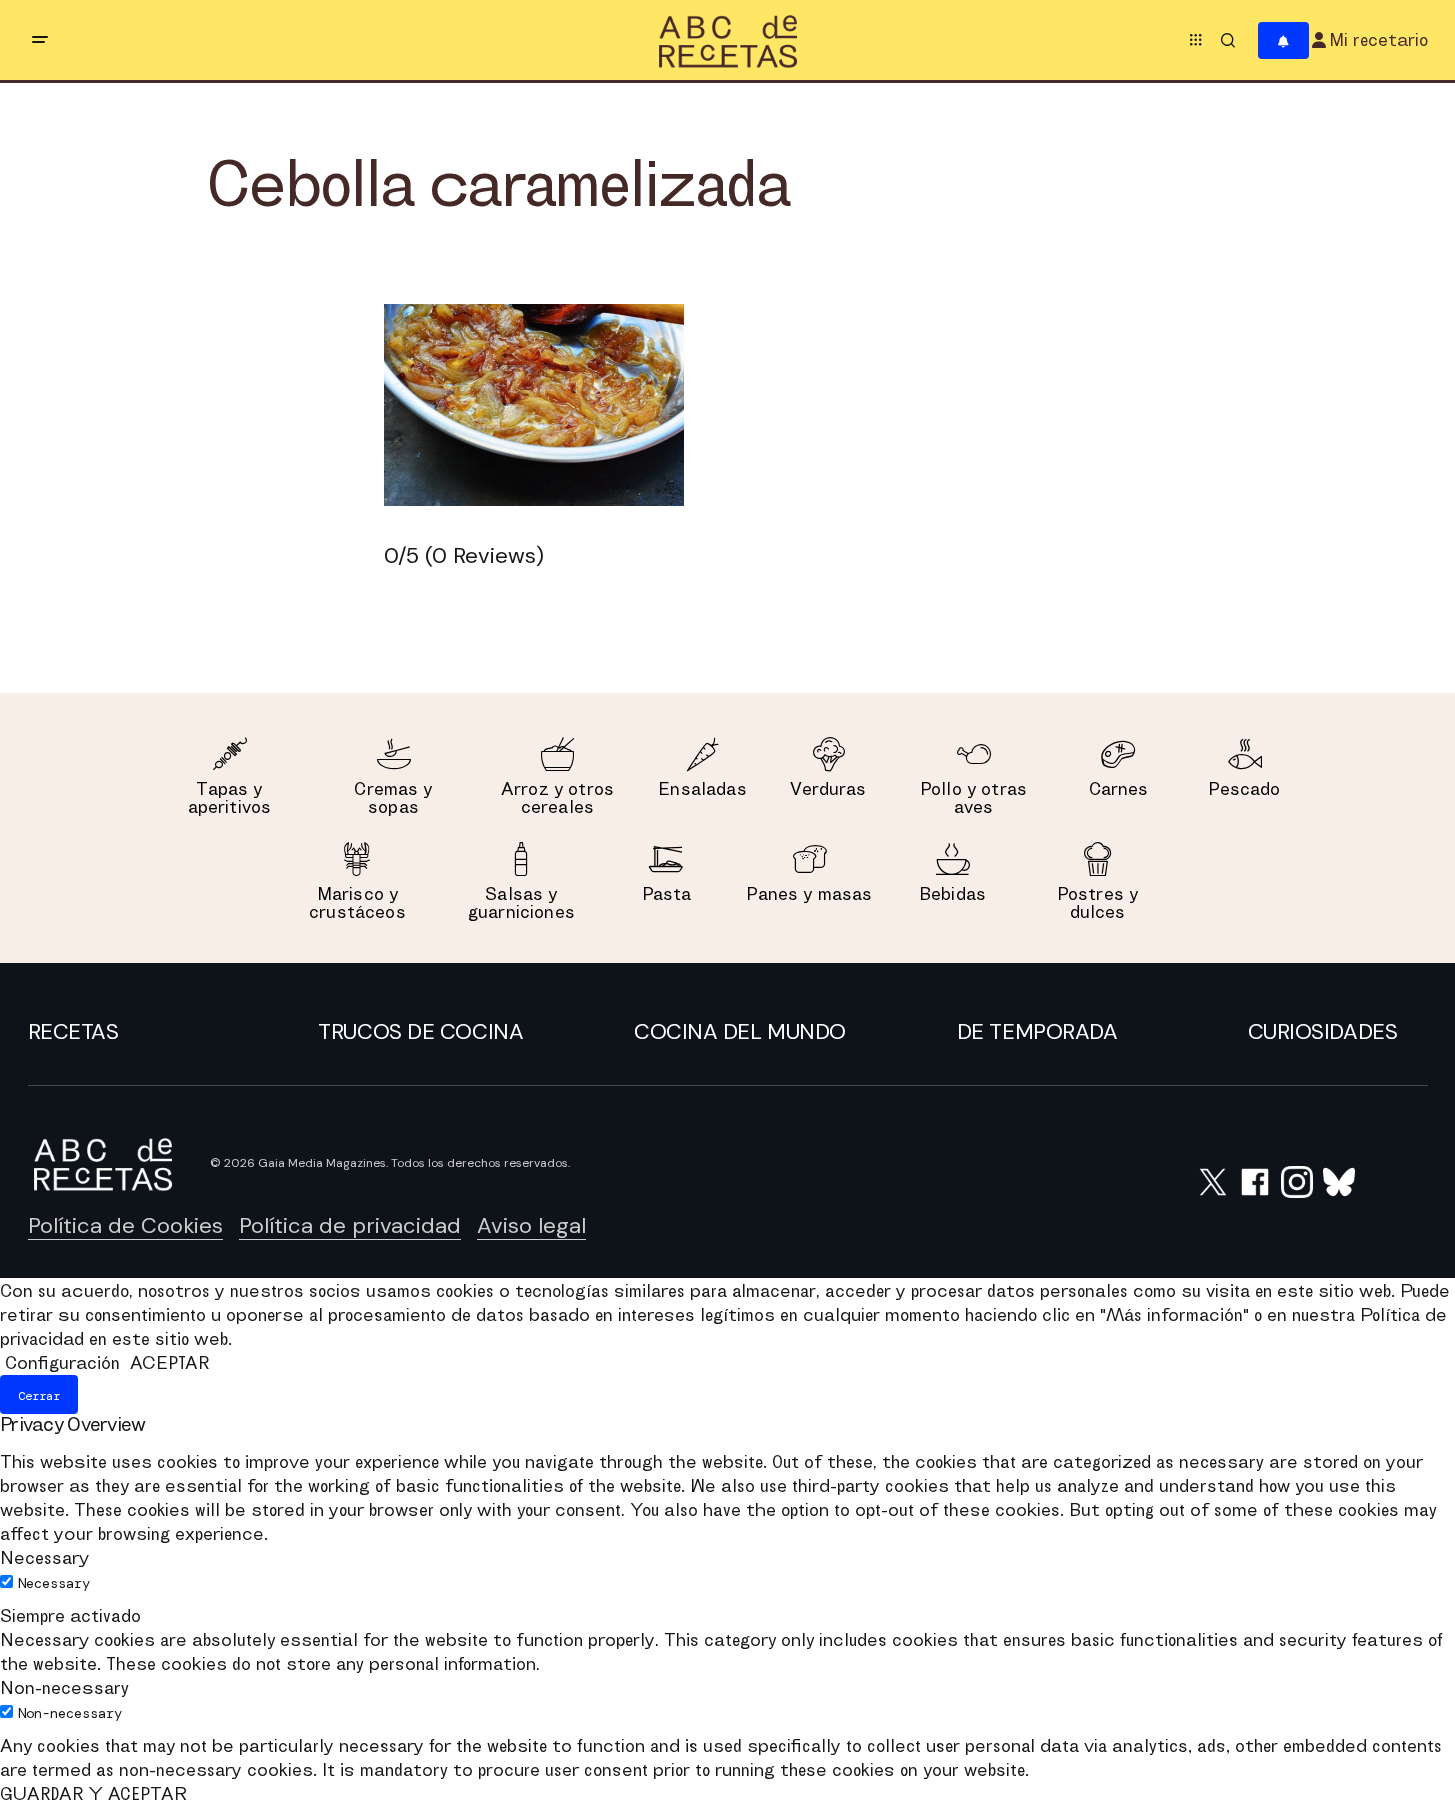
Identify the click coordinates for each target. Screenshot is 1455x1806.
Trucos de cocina (420, 1031)
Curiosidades (1323, 1031)
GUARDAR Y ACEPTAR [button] (93, 1793)
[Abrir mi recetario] (1283, 40)
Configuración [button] (62, 1362)
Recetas (73, 1031)
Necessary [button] (44, 1557)
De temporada (1037, 1031)
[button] (40, 40)
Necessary (54, 1583)
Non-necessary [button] (64, 1687)
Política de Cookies (125, 1225)
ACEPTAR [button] (169, 1362)
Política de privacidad (350, 1225)
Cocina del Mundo (740, 1031)
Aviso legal (531, 1225)
